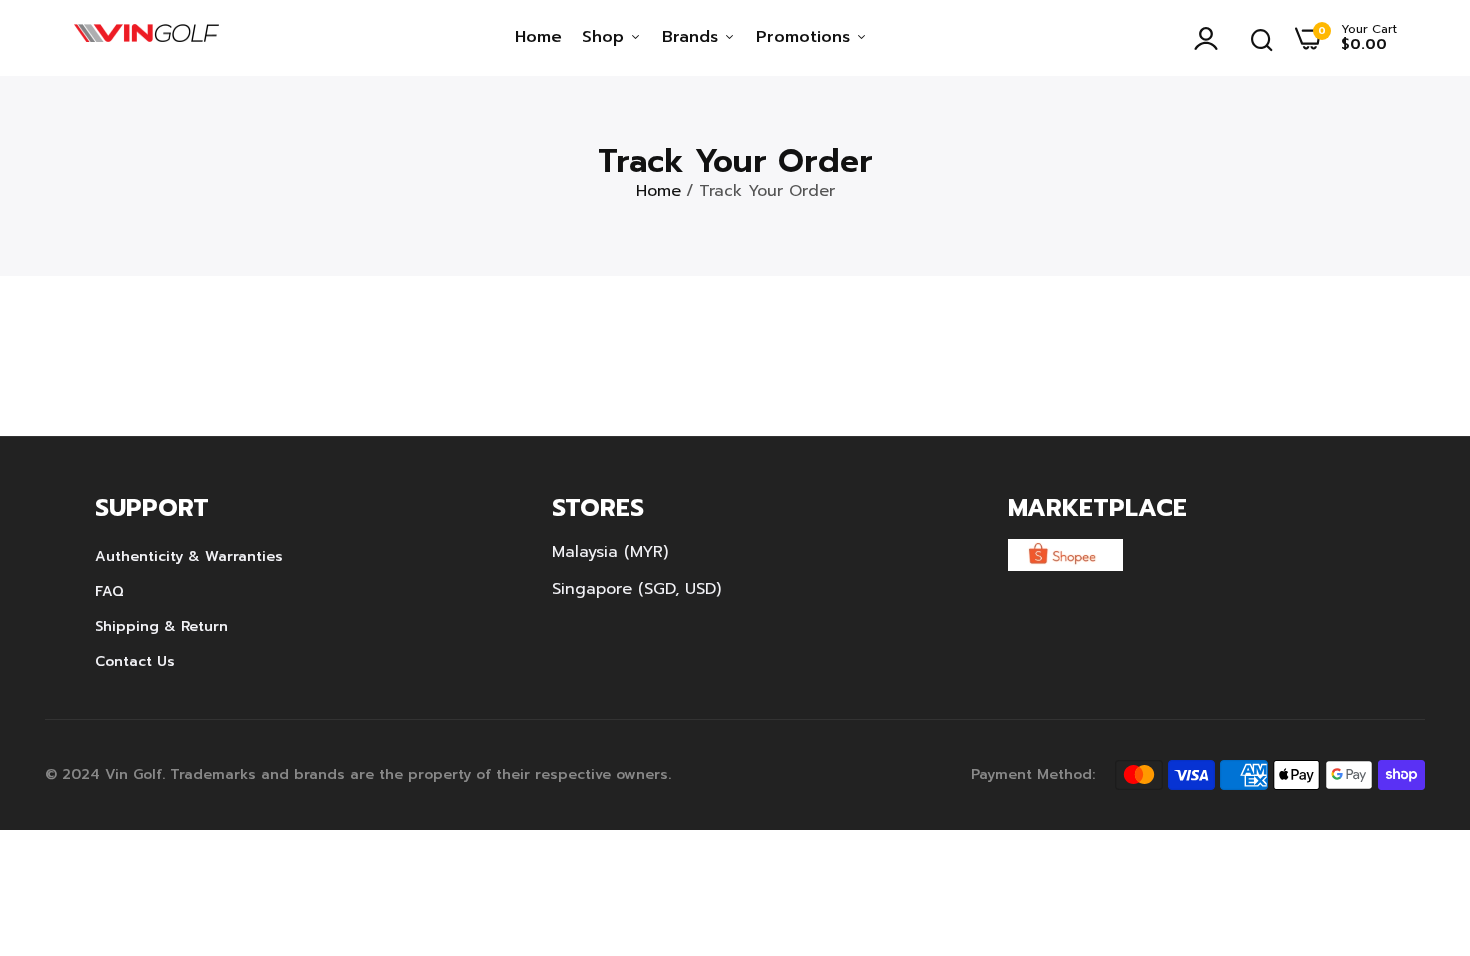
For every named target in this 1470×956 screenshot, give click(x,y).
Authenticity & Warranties (189, 556)
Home (538, 37)
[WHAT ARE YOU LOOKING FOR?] (1262, 38)
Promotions (806, 37)
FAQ (109, 591)
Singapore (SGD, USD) (636, 589)
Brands (693, 37)
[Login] (1211, 38)
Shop (606, 37)
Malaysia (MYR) (610, 552)
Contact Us (135, 661)
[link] (1415, 811)
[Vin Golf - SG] (146, 38)
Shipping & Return (161, 626)
